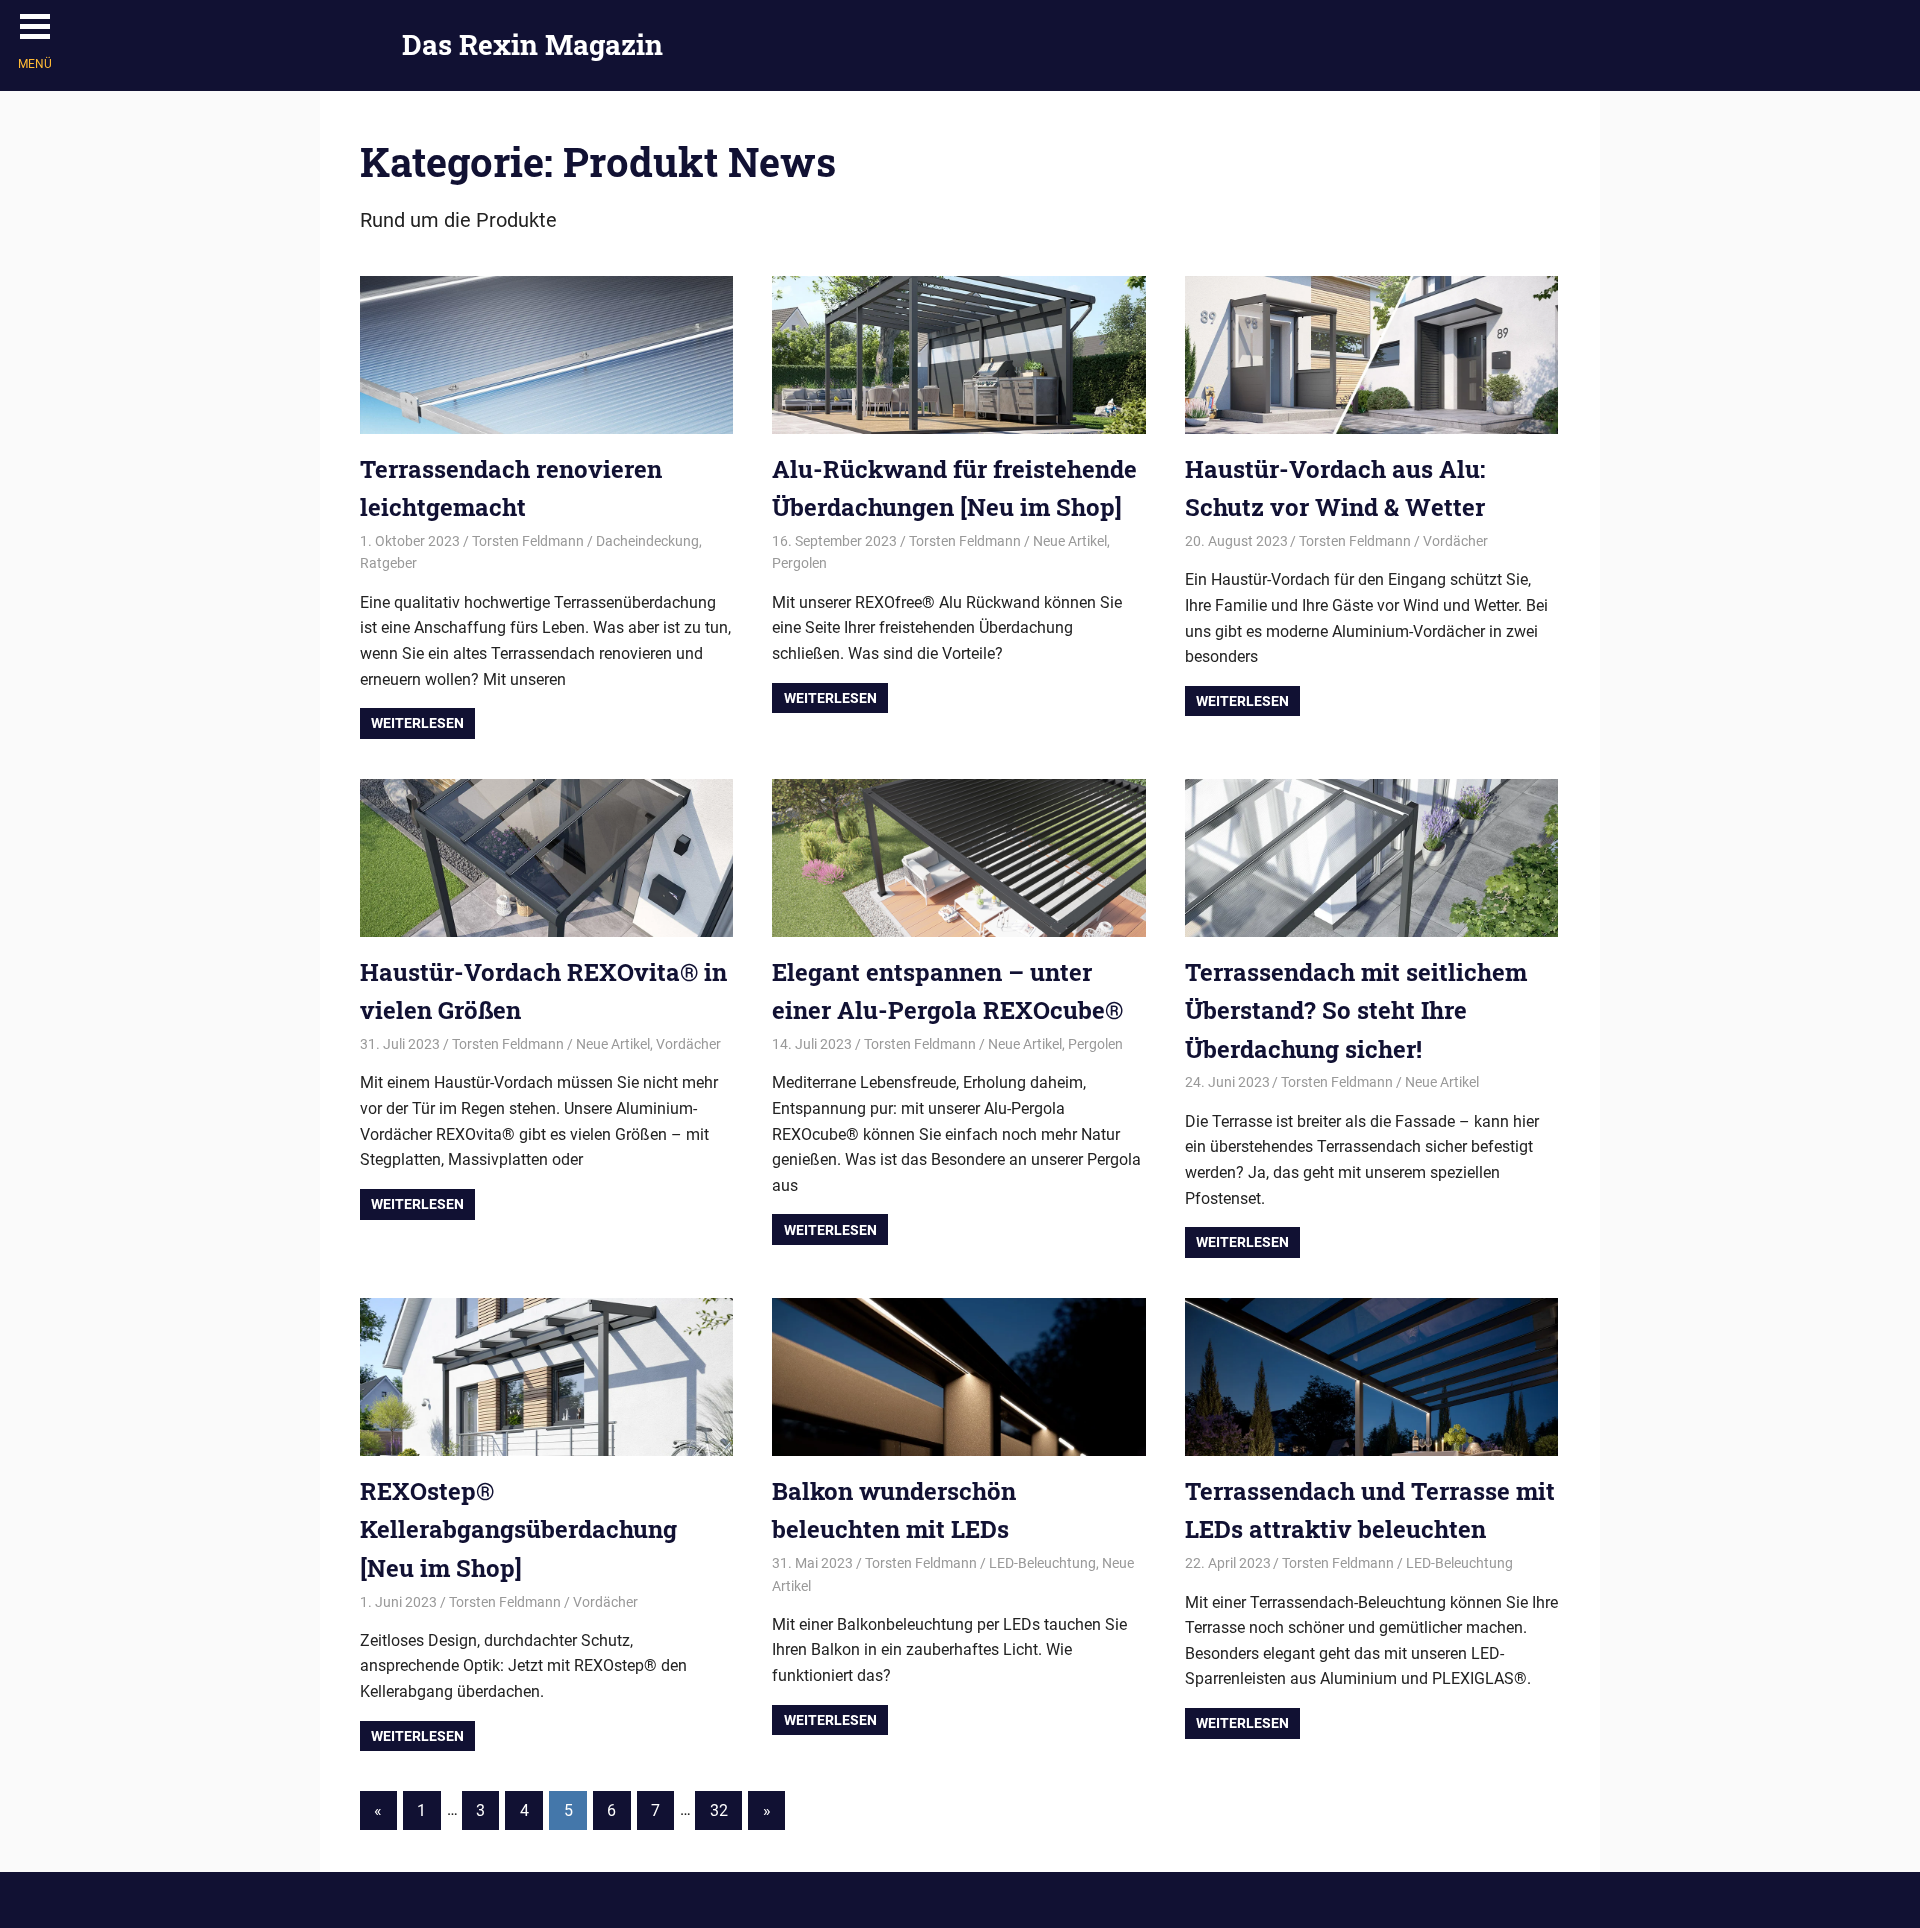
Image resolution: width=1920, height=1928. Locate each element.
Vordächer (1455, 541)
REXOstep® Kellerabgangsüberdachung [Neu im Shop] (518, 1529)
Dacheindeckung (647, 541)
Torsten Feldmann (528, 541)
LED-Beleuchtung (1042, 1563)
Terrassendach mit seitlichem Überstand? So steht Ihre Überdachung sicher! (1356, 1010)
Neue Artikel (1070, 541)
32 (719, 1810)
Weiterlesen (417, 723)
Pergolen (799, 563)
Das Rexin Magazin (532, 44)
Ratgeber (388, 563)
